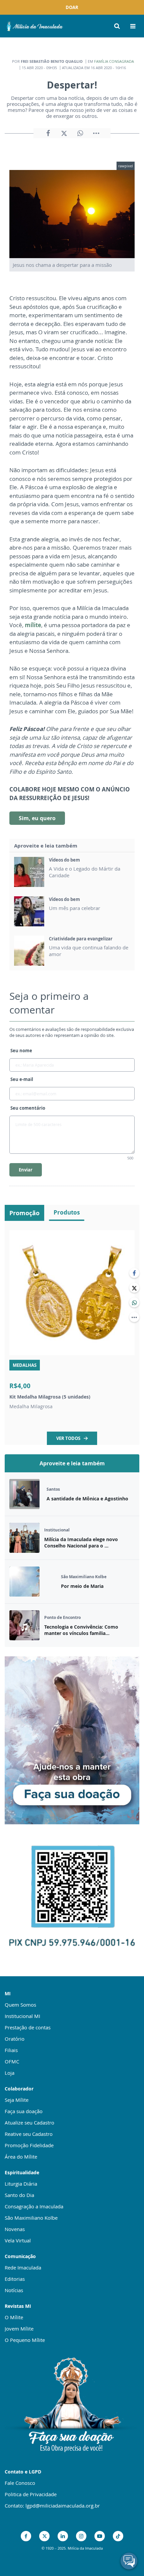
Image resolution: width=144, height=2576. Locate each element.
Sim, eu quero (37, 818)
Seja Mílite (17, 2100)
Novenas (15, 2229)
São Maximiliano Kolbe (31, 2218)
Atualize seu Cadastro (29, 2123)
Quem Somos (20, 2005)
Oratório (15, 2039)
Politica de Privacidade (31, 2494)
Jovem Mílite (19, 2329)
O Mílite (14, 2317)
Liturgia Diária (21, 2184)
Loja (10, 2073)
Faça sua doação (24, 2111)
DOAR (72, 7)
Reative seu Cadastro (29, 2134)
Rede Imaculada (23, 2267)
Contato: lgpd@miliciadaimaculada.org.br (52, 2506)
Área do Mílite (21, 2157)
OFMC (12, 2061)
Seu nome (21, 1051)
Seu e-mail (22, 1079)
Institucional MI (22, 2016)
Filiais (11, 2050)
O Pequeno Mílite (25, 2340)
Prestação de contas (28, 2027)
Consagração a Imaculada (34, 2206)
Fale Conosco (20, 2483)
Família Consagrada (114, 61)
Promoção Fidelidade (29, 2145)
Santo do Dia (19, 2195)
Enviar (26, 1170)
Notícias (14, 2290)
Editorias (15, 2279)
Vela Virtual (18, 2240)
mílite (33, 625)
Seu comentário (28, 1108)
